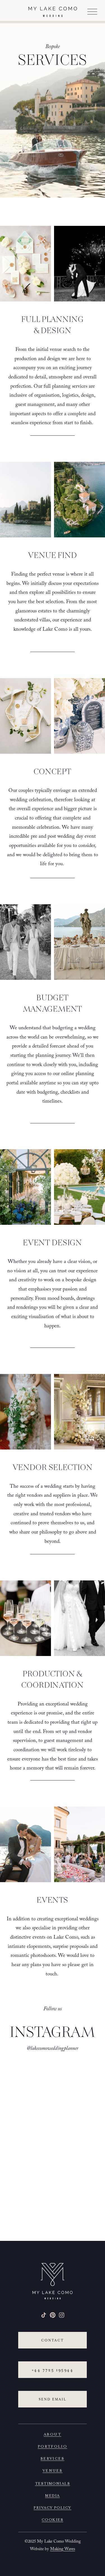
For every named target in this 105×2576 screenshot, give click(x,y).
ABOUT (53, 2434)
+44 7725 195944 (53, 2370)
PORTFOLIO (53, 2446)
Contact (53, 2340)
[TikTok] (44, 2315)
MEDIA (52, 2495)
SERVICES (53, 2458)
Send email (53, 2399)
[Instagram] (62, 2315)
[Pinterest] (53, 2315)
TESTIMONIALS (53, 2483)
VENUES (53, 2470)
